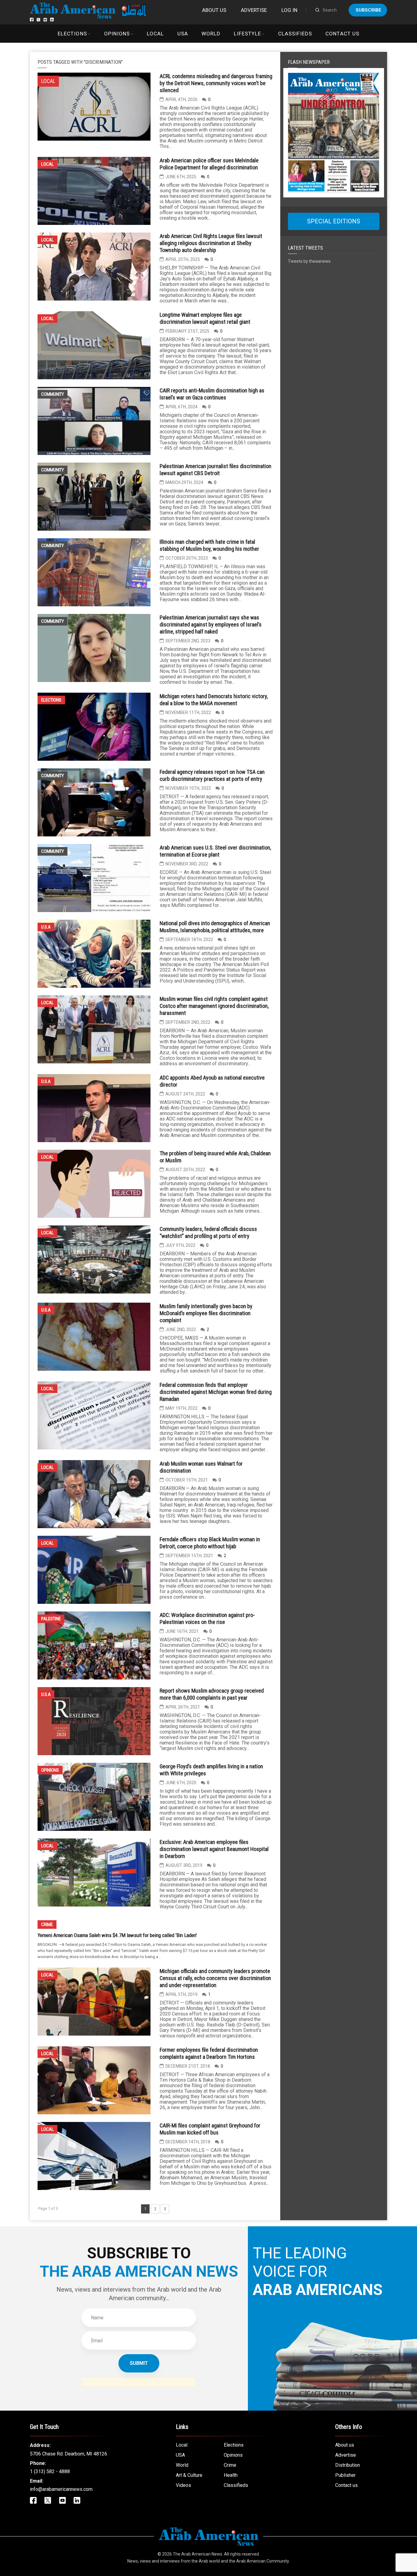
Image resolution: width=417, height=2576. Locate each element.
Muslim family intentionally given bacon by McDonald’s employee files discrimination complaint (206, 1313)
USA (183, 34)
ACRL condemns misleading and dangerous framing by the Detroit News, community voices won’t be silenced (216, 83)
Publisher (345, 2475)
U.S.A (46, 927)
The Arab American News (198, 2554)
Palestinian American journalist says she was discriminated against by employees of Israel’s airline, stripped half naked (211, 624)
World (211, 34)
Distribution (348, 2465)
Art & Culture (189, 2475)
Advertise (254, 10)
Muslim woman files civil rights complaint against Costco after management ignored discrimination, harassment (214, 1006)
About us (214, 10)
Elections (72, 34)
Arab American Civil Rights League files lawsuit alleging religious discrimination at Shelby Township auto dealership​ (211, 243)
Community (53, 394)
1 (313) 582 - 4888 (50, 2471)
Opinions (117, 34)
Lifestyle (247, 34)
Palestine (51, 1619)
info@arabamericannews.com (61, 2489)
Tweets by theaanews (309, 261)
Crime (47, 1925)
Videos (183, 2485)
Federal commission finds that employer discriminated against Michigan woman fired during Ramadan (216, 1392)
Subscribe (368, 10)
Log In (289, 10)
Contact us (342, 34)
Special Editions (334, 221)
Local (155, 34)
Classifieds (295, 34)
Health (231, 2475)
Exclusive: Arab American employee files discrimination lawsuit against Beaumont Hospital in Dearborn (214, 1849)
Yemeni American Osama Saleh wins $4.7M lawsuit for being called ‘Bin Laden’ (117, 1935)
